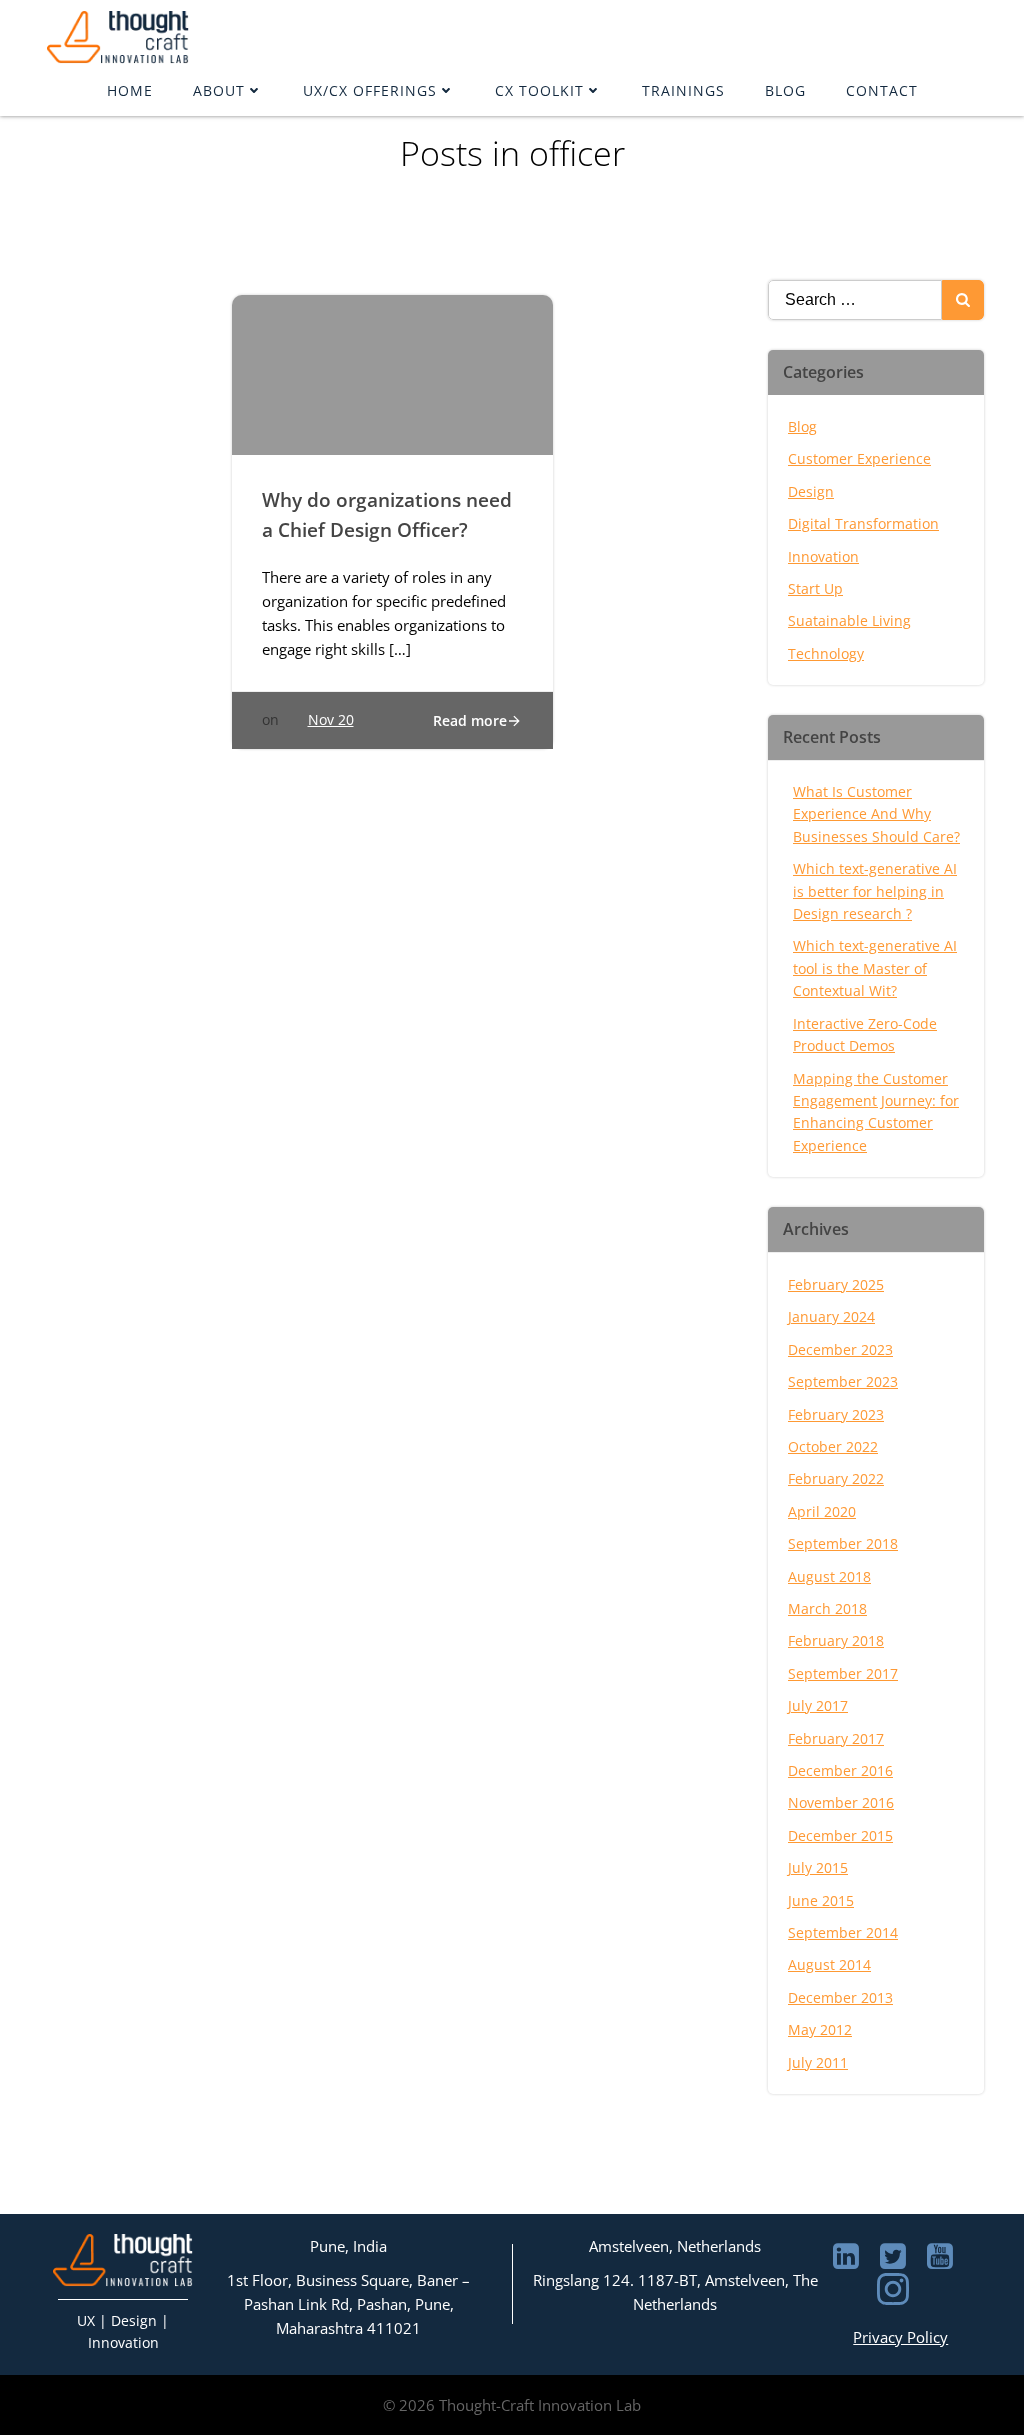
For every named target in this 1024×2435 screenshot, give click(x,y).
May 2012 (820, 2029)
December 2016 (840, 1770)
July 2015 (818, 1867)
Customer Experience (859, 458)
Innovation (823, 556)
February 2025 (836, 1284)
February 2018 (836, 1640)
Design (811, 491)
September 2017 (843, 1673)
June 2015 (821, 1900)
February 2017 (836, 1738)
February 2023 (836, 1414)
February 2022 (836, 1478)
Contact (882, 90)
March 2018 (827, 1608)
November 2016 (841, 1802)
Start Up (815, 588)
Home (130, 90)
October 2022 (833, 1446)
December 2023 (840, 1349)
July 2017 (818, 1705)
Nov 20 (331, 719)
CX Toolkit (539, 90)
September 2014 (843, 1932)
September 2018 (843, 1543)
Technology (826, 653)
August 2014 (829, 1964)
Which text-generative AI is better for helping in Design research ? (875, 891)
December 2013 (840, 1997)
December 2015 (840, 1835)
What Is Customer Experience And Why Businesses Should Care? (876, 814)
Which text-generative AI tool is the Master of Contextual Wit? (875, 968)
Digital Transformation (863, 523)
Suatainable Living (849, 620)
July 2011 (818, 2062)
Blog (785, 90)
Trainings (683, 90)
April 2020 (822, 1511)
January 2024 (831, 1316)
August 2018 (829, 1576)
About (219, 90)
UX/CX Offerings (370, 90)
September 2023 (843, 1381)
